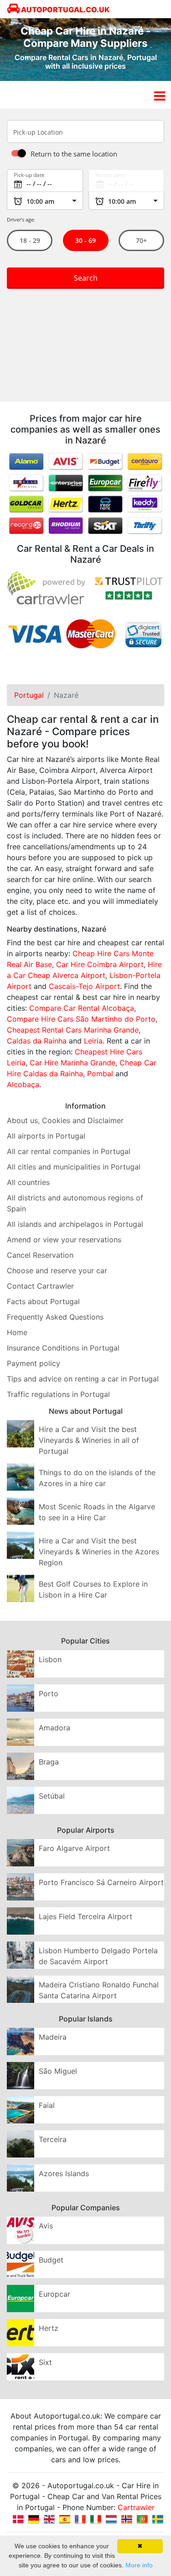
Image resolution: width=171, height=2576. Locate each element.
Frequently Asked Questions (55, 1317)
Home (17, 1332)
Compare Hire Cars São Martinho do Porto (81, 1019)
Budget (51, 2260)
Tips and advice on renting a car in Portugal (83, 1379)
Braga (49, 1762)
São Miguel (58, 2071)
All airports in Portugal (46, 1136)
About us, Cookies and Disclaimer (65, 1120)
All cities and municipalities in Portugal (74, 1167)
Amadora (54, 1728)
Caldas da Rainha (37, 1041)
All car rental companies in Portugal (69, 1151)
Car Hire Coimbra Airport (100, 964)
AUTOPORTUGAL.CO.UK (65, 10)
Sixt (45, 2362)
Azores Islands (64, 2173)
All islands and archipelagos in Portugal (75, 1224)
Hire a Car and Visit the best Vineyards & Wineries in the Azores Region (99, 1552)
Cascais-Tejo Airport (84, 986)
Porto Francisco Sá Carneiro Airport (101, 1882)
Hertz (49, 2328)
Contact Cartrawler (40, 1286)
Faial (47, 2105)
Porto (49, 1694)
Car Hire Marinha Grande (73, 1063)
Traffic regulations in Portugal (58, 1394)
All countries (28, 1182)
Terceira (53, 2139)
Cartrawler (136, 2507)
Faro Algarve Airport (74, 1848)
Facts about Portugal (43, 1301)
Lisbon (50, 1659)
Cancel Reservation (40, 1255)
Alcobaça (23, 1084)
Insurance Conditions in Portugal (63, 1348)
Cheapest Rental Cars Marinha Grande (73, 1030)
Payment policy (34, 1363)
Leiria (93, 1041)
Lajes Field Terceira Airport (85, 1916)
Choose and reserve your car (57, 1270)
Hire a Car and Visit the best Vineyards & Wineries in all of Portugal (89, 1440)
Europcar (54, 2294)
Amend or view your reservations (64, 1240)
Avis (46, 2226)
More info (139, 2565)
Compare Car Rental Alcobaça (82, 1008)
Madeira (53, 2037)
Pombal (100, 1074)
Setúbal (52, 1796)
